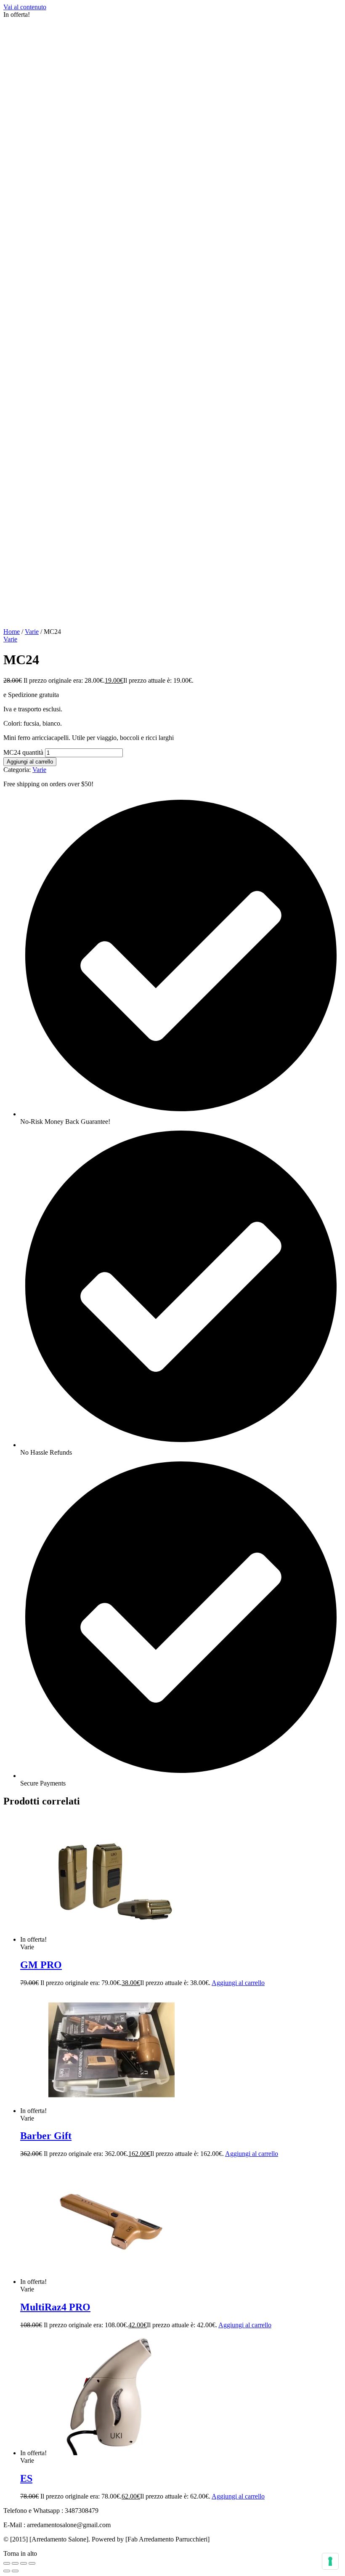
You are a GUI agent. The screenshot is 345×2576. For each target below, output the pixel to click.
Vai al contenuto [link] (25, 7)
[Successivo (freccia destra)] (15, 2571)
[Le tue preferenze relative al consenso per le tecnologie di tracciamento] (330, 2561)
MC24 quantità (23, 752)
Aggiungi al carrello (30, 762)
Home (12, 632)
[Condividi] (15, 2563)
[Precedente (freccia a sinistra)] (7, 2571)
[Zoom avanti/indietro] (32, 2563)
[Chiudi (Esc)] (7, 2563)
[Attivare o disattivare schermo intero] (24, 2563)
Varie (32, 632)
